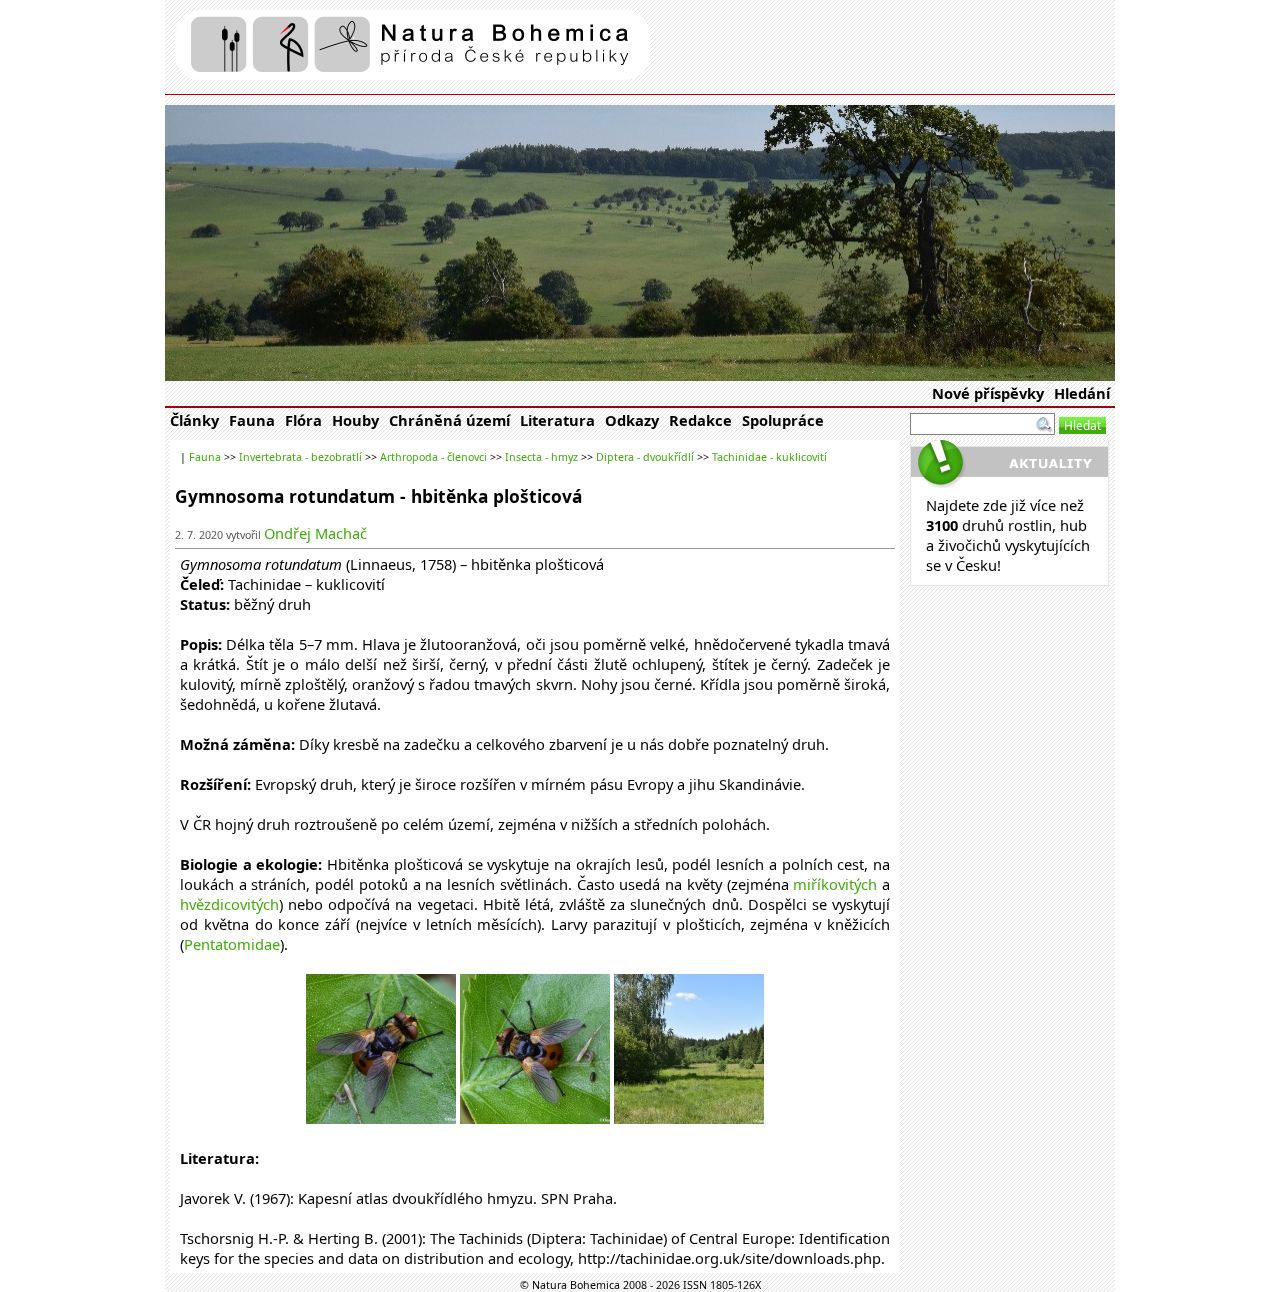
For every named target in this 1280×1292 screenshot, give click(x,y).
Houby (355, 420)
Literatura (557, 420)
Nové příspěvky (988, 393)
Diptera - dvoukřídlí (645, 457)
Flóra (303, 420)
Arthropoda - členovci (433, 457)
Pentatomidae (232, 944)
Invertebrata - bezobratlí (300, 457)
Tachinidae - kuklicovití (769, 457)
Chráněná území (449, 420)
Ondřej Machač (315, 533)
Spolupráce (783, 420)
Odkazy (632, 420)
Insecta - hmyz (541, 457)
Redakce (700, 420)
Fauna (252, 420)
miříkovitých (835, 884)
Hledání (1082, 393)
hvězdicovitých (229, 904)
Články (194, 420)
